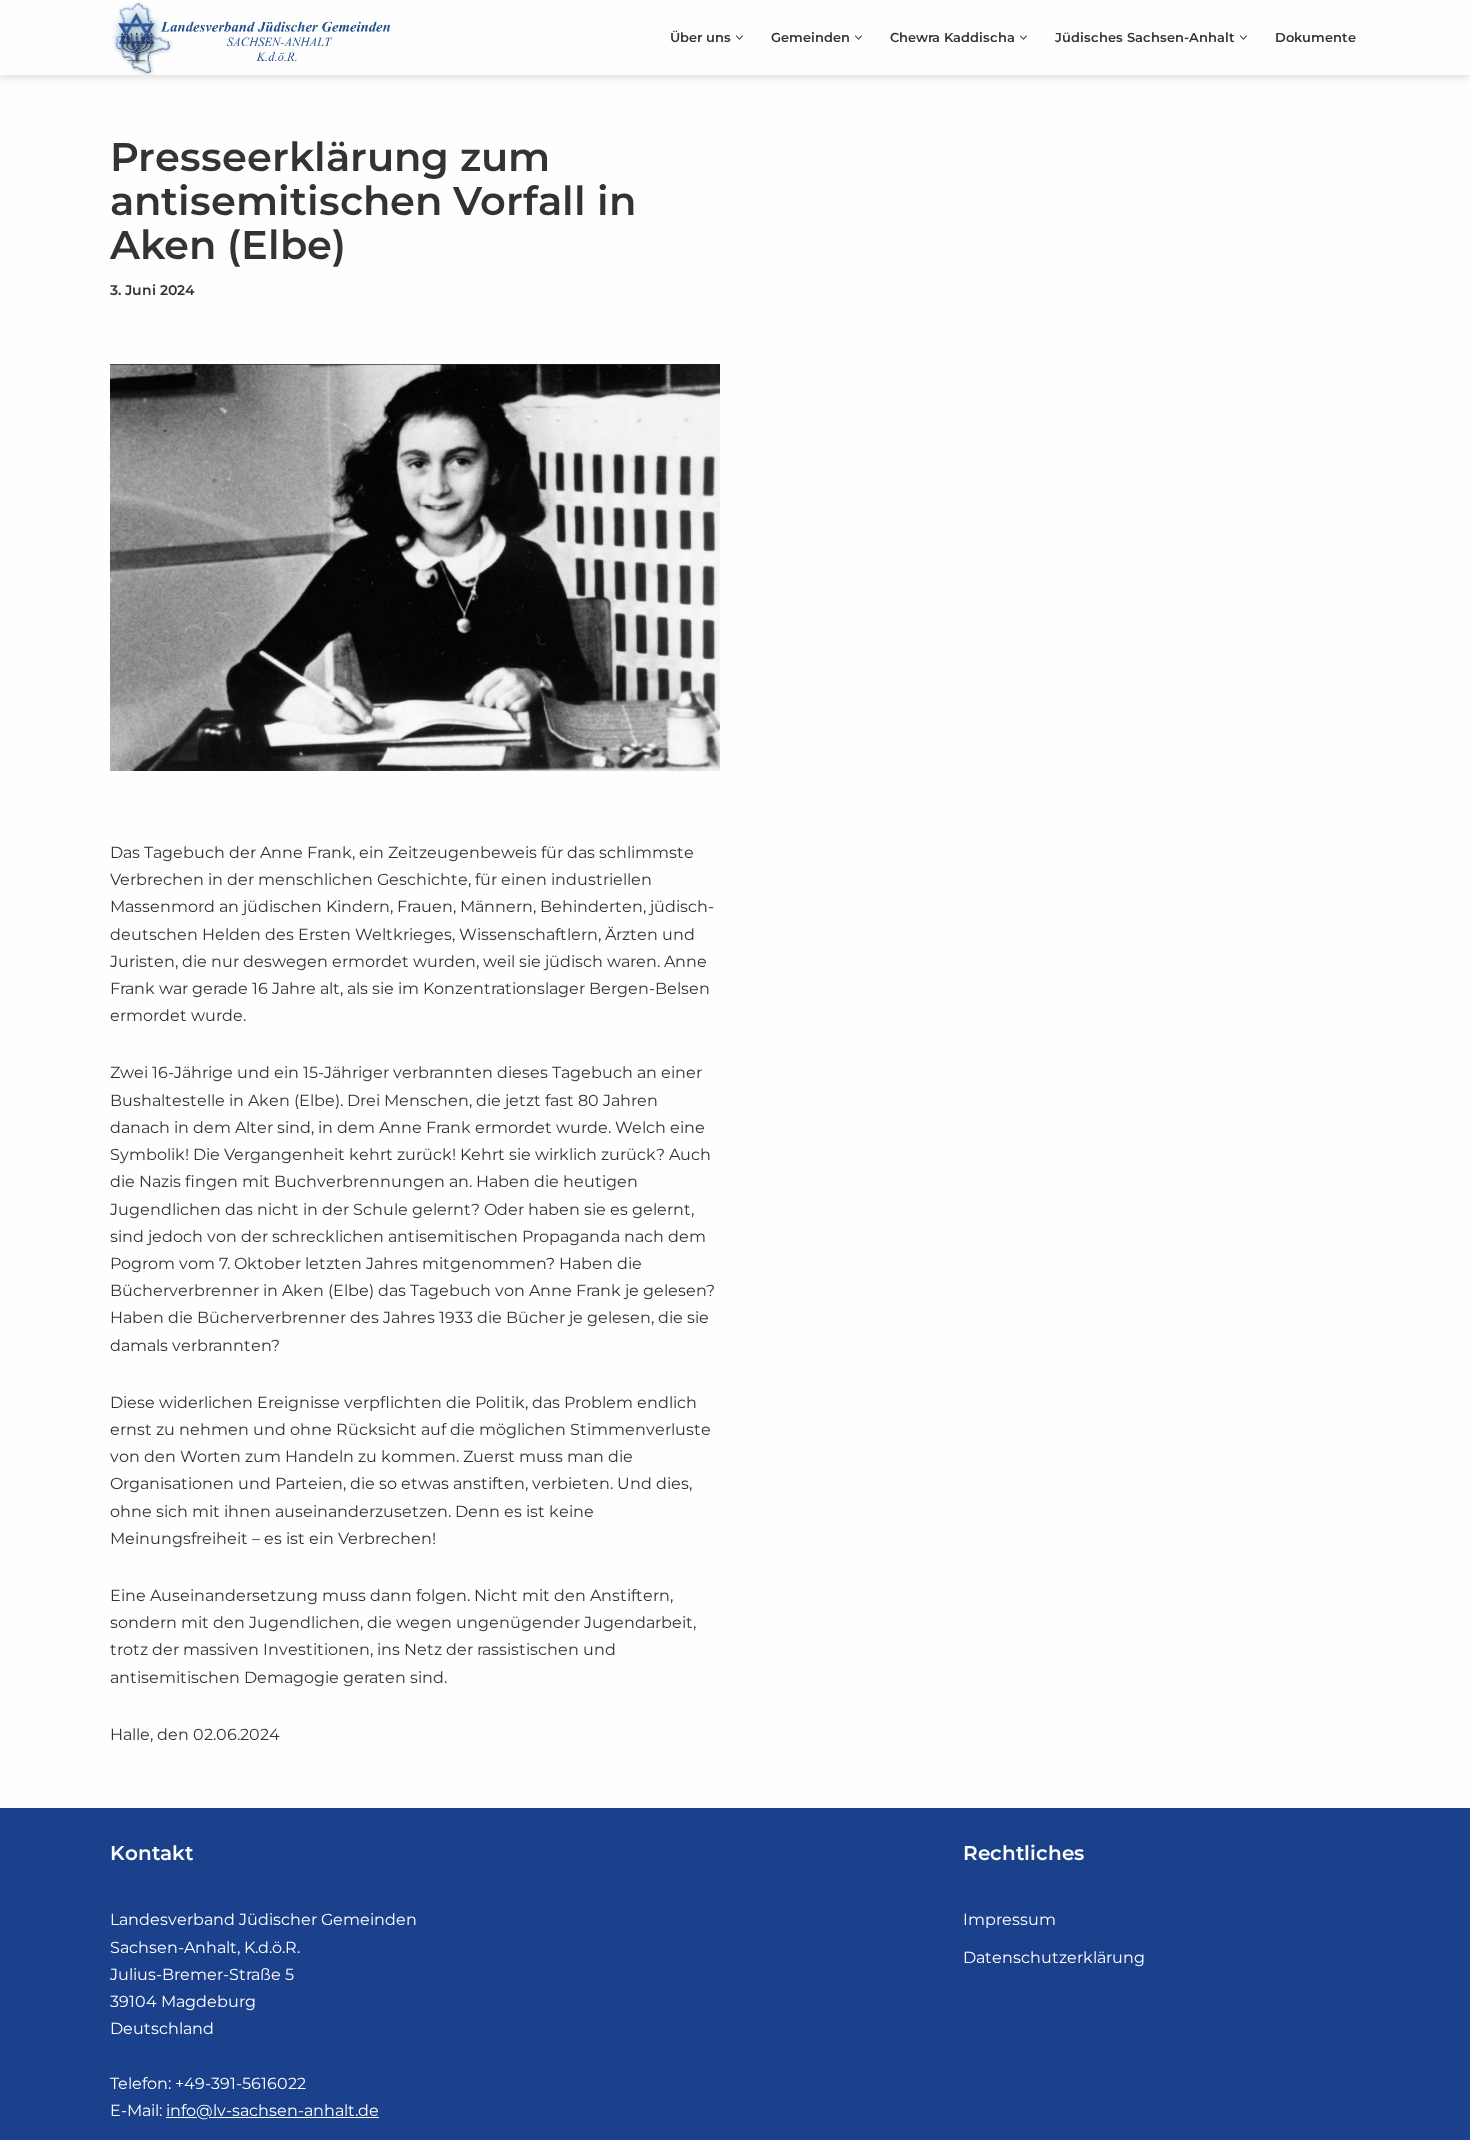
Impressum (1009, 1919)
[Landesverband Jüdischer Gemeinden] (255, 37)
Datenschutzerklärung (1054, 1957)
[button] (739, 37)
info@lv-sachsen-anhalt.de (272, 2110)
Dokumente (1315, 37)
